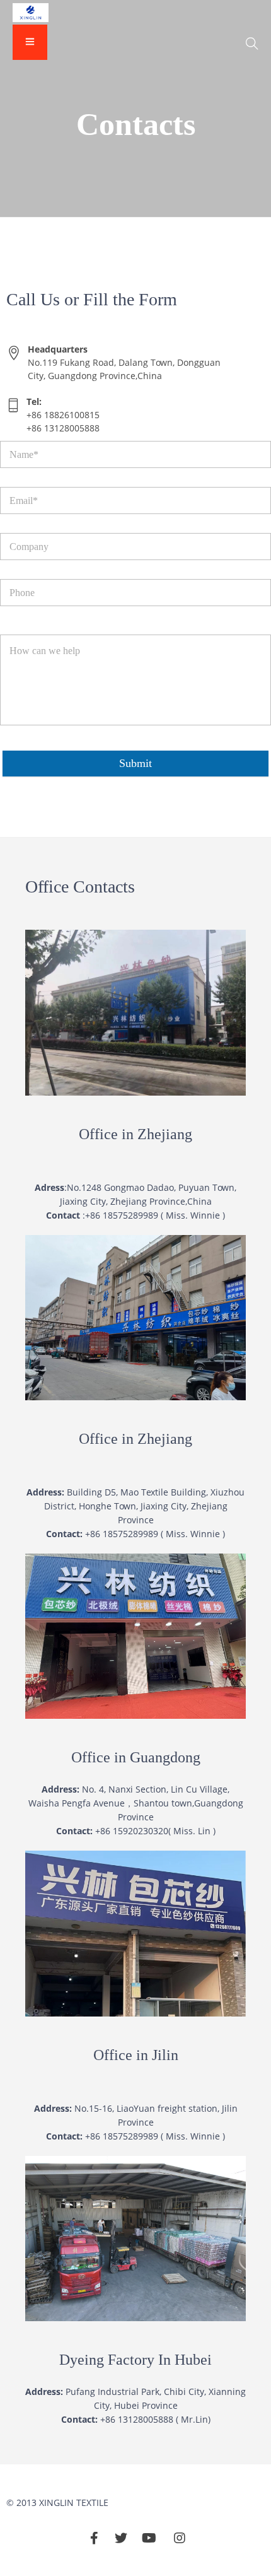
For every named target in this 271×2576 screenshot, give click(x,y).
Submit (135, 763)
